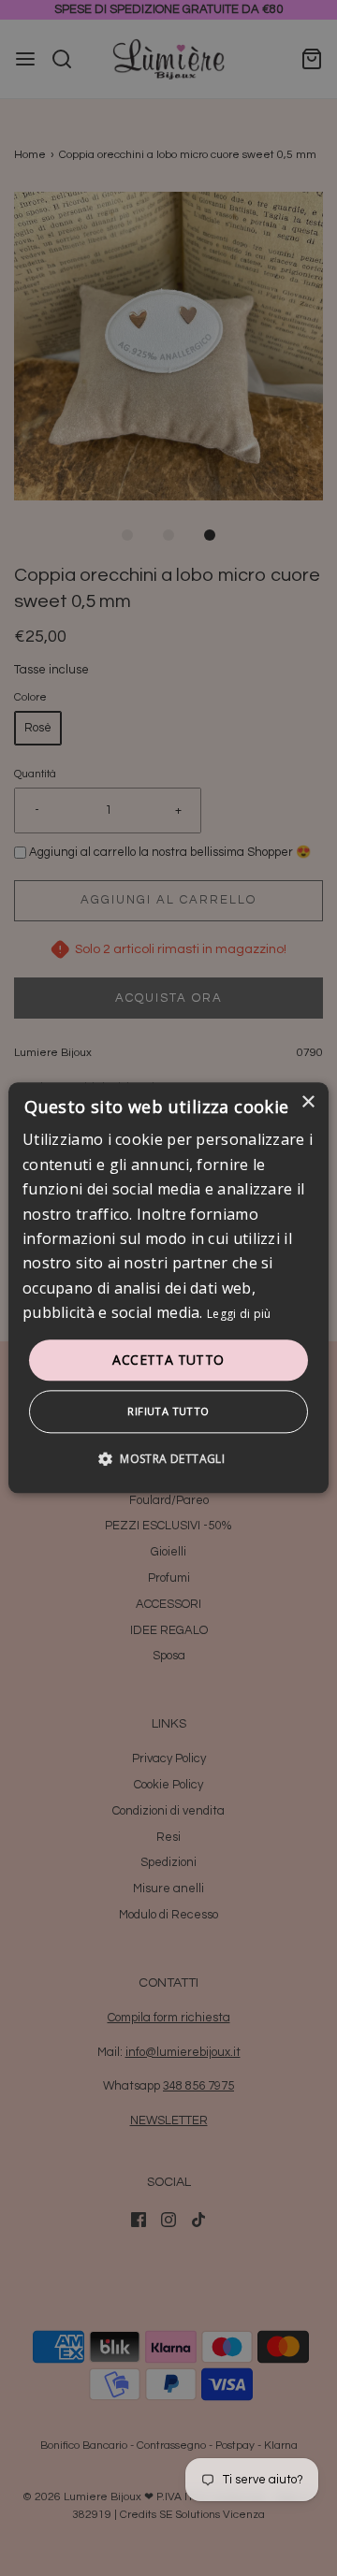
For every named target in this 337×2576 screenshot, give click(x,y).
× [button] (308, 1102)
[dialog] (168, 1288)
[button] (168, 1459)
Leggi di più (239, 1314)
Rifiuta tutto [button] (168, 1412)
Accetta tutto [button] (168, 1360)
